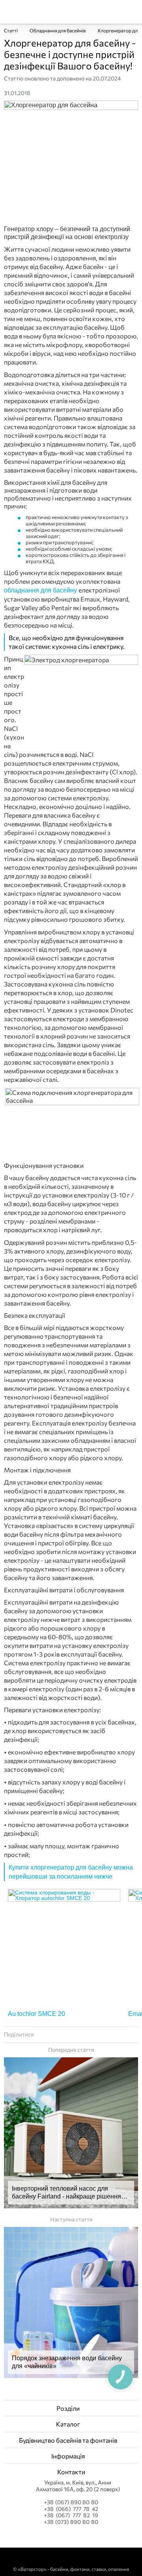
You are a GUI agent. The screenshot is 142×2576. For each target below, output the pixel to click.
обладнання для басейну (41, 590)
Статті (11, 30)
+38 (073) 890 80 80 (71, 2522)
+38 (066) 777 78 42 (71, 2509)
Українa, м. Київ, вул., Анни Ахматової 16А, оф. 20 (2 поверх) (78, 2486)
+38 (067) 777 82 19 (71, 2515)
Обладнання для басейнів (58, 30)
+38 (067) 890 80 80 (71, 2502)
